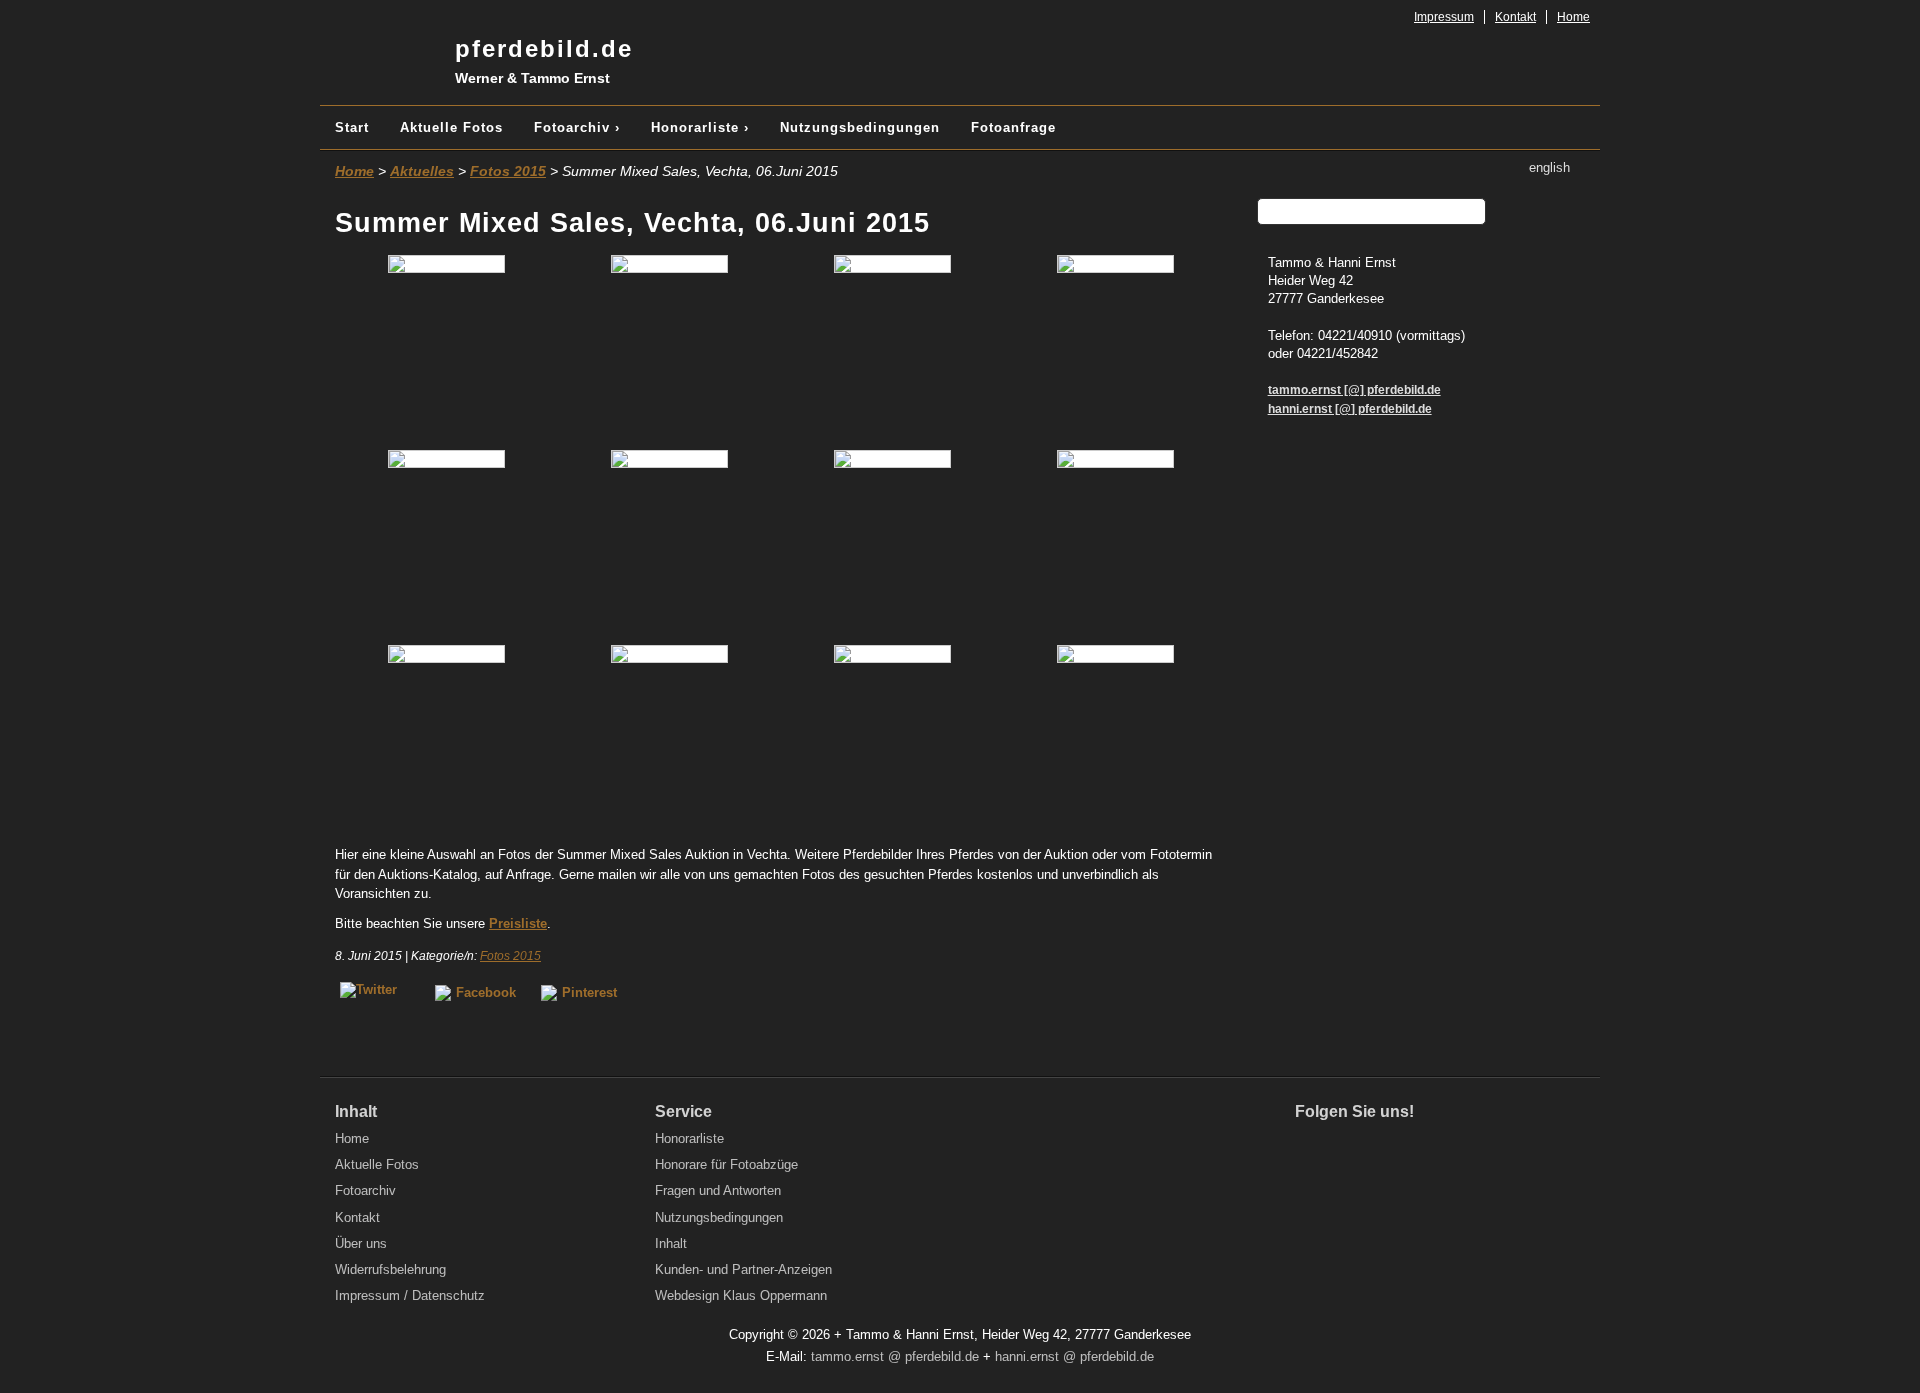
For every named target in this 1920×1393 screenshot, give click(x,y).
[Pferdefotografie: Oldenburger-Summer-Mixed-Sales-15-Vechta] (1115, 737)
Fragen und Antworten (718, 1190)
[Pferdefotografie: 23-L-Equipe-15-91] (446, 542)
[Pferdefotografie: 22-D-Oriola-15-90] (892, 347)
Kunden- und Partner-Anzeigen (743, 1269)
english (1549, 167)
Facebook (486, 992)
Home (1573, 17)
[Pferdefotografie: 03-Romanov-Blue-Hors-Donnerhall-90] (669, 347)
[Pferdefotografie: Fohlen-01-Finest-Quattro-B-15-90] (1115, 542)
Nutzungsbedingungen (860, 127)
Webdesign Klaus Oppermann (741, 1295)
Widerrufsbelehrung (390, 1269)
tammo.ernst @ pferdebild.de (895, 1356)
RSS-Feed (1437, 1147)
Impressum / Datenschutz (410, 1295)
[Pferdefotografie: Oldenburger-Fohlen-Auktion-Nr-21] (892, 737)
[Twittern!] (375, 992)
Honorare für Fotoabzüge (726, 1164)
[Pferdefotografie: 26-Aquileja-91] (892, 542)
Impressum (1444, 17)
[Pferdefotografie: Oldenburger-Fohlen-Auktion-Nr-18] (446, 737)
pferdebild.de (544, 60)
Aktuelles (422, 171)
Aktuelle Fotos (451, 127)
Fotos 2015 (508, 171)
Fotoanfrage (1013, 127)
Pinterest (589, 992)
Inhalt (671, 1243)
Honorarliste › (700, 127)
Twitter (1353, 1147)
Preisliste (518, 923)
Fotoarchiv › (577, 127)
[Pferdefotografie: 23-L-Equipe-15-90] (1115, 347)
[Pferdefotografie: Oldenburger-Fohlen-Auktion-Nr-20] (669, 737)
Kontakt (1515, 17)
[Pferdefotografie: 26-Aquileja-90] (669, 542)
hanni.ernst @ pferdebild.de (1074, 1356)
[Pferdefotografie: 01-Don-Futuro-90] (446, 347)
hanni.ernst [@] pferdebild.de (1350, 408)
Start (352, 127)
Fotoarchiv (365, 1190)
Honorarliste (689, 1138)
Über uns (361, 1243)
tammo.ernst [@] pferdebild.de (1354, 389)
